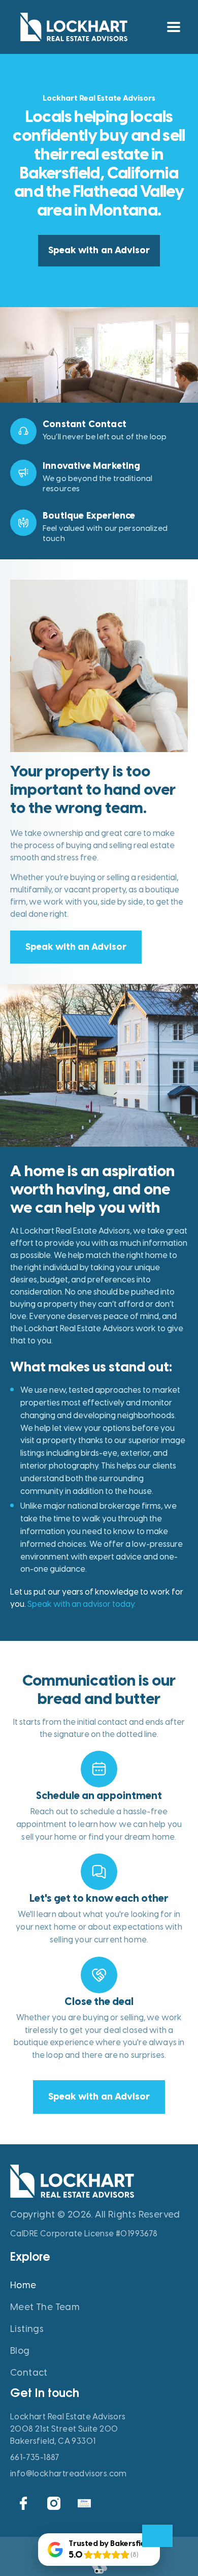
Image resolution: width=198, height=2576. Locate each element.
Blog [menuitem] (20, 2351)
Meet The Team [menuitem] (45, 2307)
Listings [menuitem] (27, 2329)
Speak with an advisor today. (81, 1604)
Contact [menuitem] (29, 2373)
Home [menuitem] (23, 2285)
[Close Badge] (157, 2536)
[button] (173, 27)
